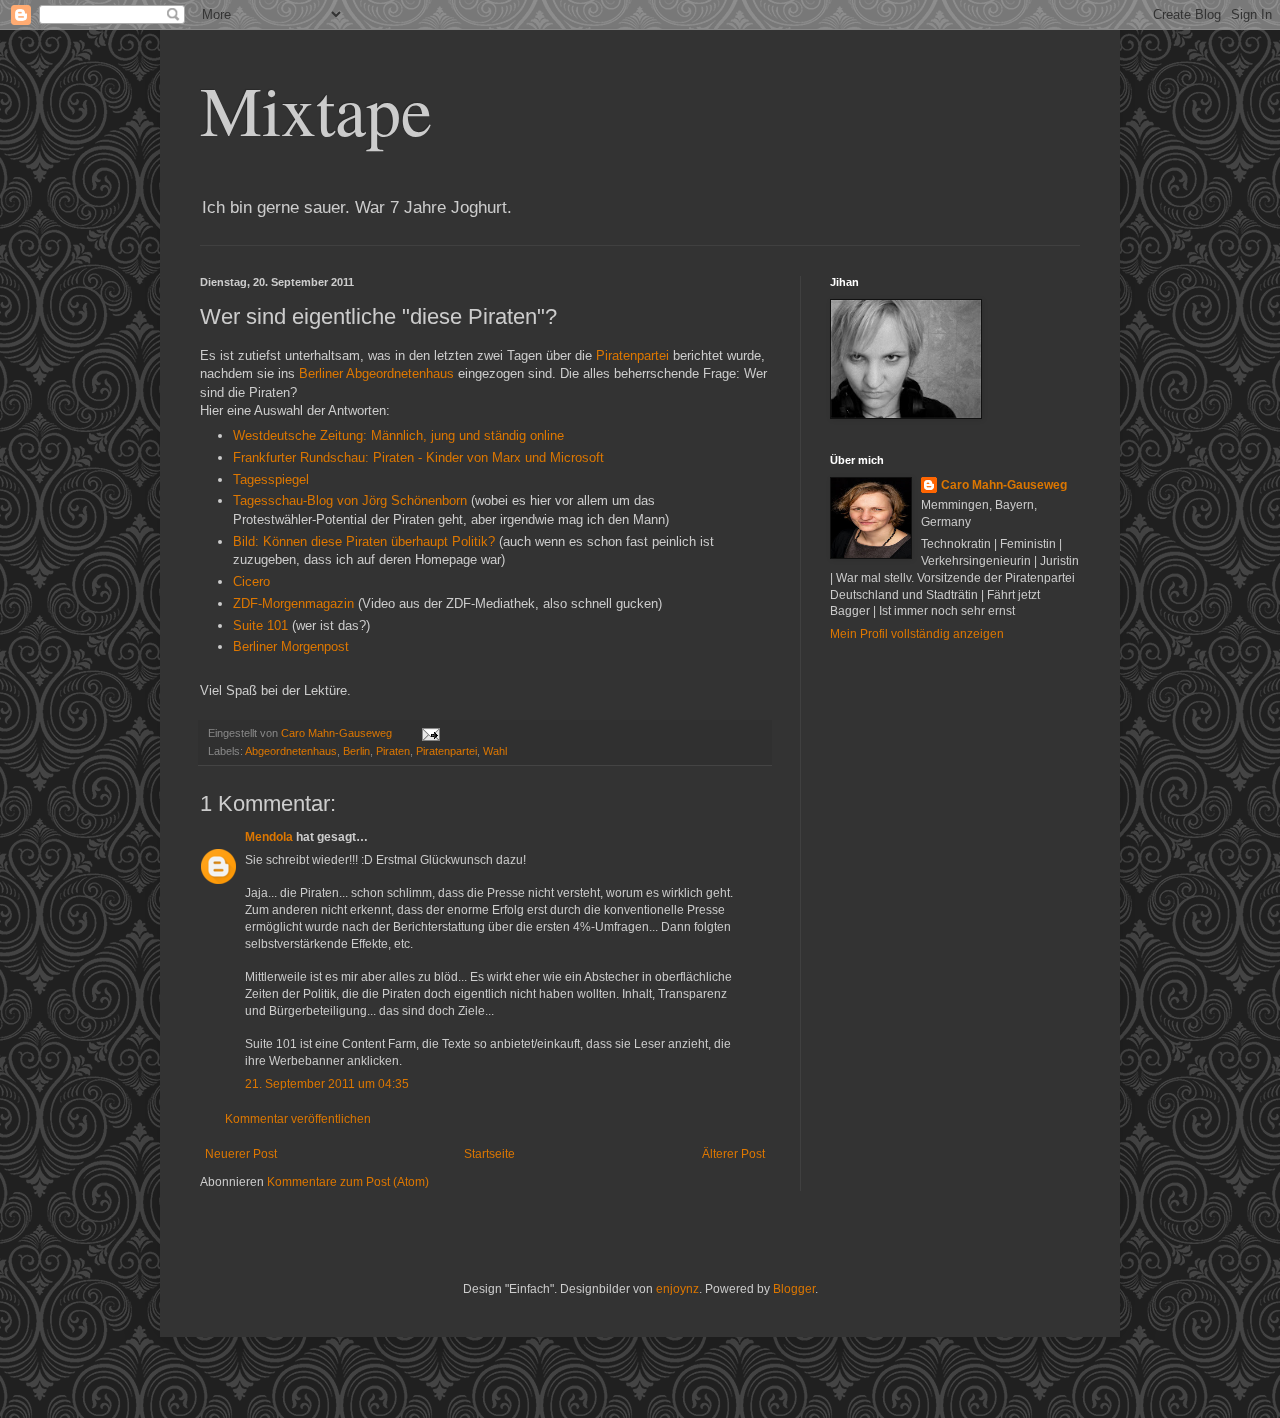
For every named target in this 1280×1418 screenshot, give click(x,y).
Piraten (393, 751)
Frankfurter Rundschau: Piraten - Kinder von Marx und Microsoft (418, 457)
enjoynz (677, 1289)
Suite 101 (260, 625)
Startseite (489, 1154)
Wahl (495, 751)
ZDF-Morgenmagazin (293, 603)
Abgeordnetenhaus (400, 373)
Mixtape (316, 109)
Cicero (251, 581)
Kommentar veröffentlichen (298, 1119)
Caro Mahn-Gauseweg (1004, 485)
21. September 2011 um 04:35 (327, 1084)
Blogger (794, 1289)
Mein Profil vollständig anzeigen (917, 634)
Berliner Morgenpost (291, 646)
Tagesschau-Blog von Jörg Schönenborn (350, 500)
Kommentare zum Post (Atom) (348, 1182)
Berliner (321, 373)
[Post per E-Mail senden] (430, 733)
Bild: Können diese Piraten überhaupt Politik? (364, 541)
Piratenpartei (632, 355)
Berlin (356, 751)
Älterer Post (733, 1154)
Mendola (269, 837)
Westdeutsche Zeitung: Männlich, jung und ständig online (398, 435)
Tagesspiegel (271, 479)
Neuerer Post (241, 1154)
